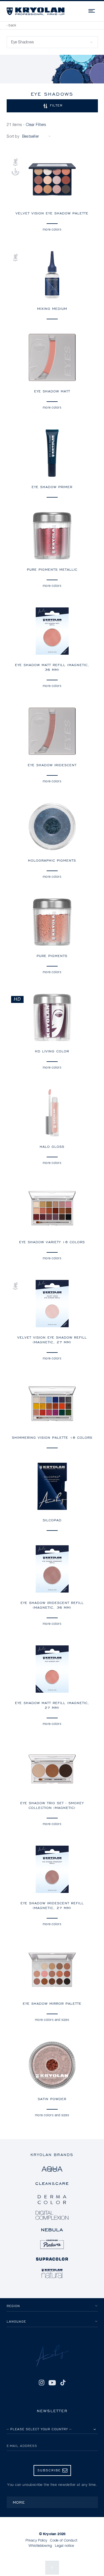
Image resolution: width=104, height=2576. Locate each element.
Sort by (13, 137)
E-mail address (22, 2446)
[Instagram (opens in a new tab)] (41, 2383)
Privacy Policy (36, 2541)
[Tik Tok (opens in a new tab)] (63, 2383)
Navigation (92, 10)
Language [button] (16, 2321)
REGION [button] (13, 2306)
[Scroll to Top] (52, 2568)
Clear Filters (36, 125)
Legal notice (65, 2546)
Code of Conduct (64, 2541)
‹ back (11, 26)
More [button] (19, 2502)
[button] (52, 106)
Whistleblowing (40, 2546)
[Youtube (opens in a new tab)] (52, 2383)
